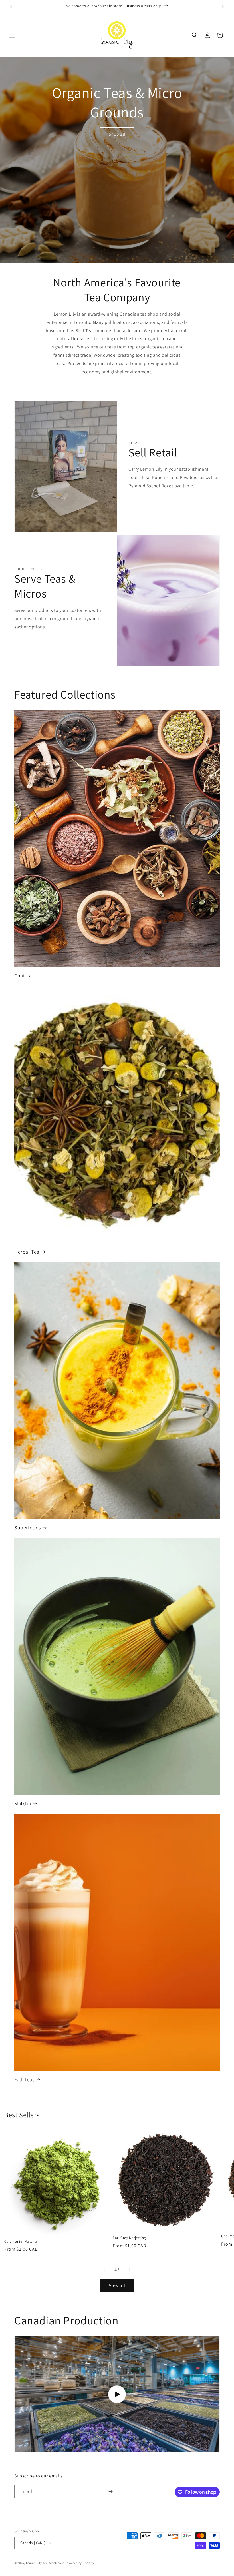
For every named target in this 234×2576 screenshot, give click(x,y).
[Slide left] (104, 2270)
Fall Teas (24, 2079)
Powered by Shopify (79, 2563)
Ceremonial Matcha (21, 2242)
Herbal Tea (27, 1252)
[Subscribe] (110, 2492)
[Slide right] (130, 2270)
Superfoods (28, 1528)
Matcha (23, 1804)
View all (117, 2285)
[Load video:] (117, 2394)
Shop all (117, 134)
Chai (19, 976)
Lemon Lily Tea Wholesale (45, 2563)
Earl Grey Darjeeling (129, 2238)
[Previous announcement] (11, 6)
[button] (12, 35)
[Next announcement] (223, 6)
